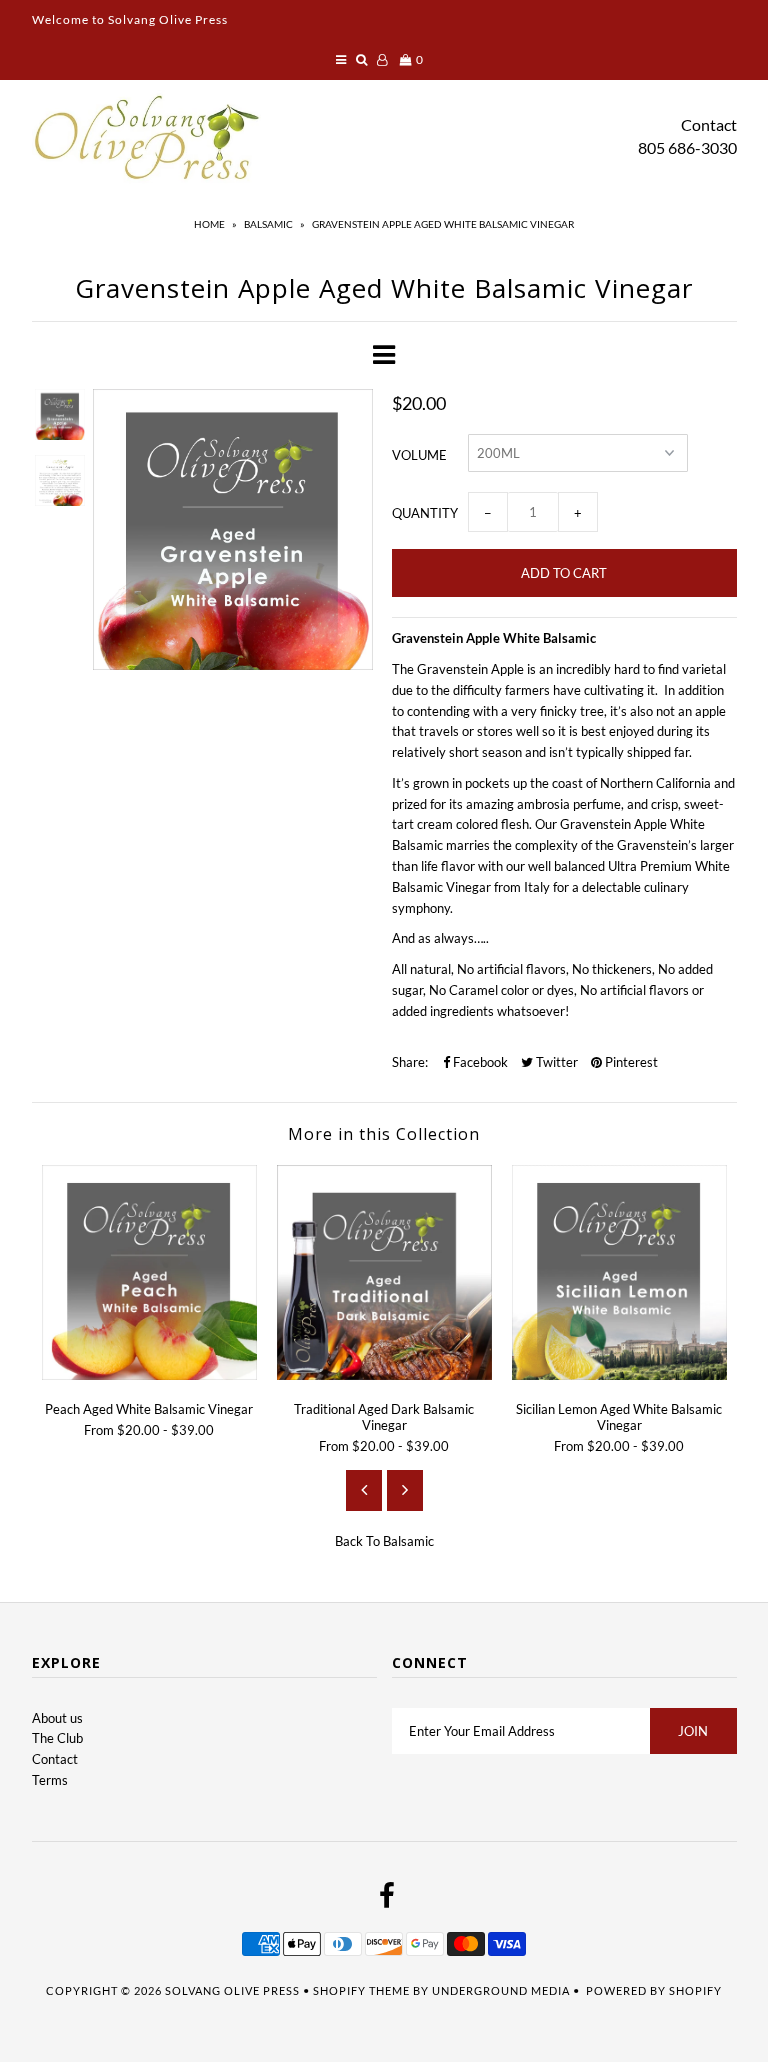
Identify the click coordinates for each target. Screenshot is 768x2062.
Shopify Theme (361, 1990)
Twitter (555, 1062)
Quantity (425, 513)
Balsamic (268, 224)
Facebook (479, 1062)
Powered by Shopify (654, 1990)
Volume (419, 455)
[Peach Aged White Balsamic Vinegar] (149, 1375)
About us (57, 1718)
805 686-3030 (687, 147)
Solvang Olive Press (232, 1990)
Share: (410, 1062)
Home (209, 224)
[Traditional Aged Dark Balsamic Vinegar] (384, 1375)
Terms (50, 1780)
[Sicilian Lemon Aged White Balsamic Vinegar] (619, 1375)
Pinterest (630, 1062)
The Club (57, 1738)
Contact (709, 124)
